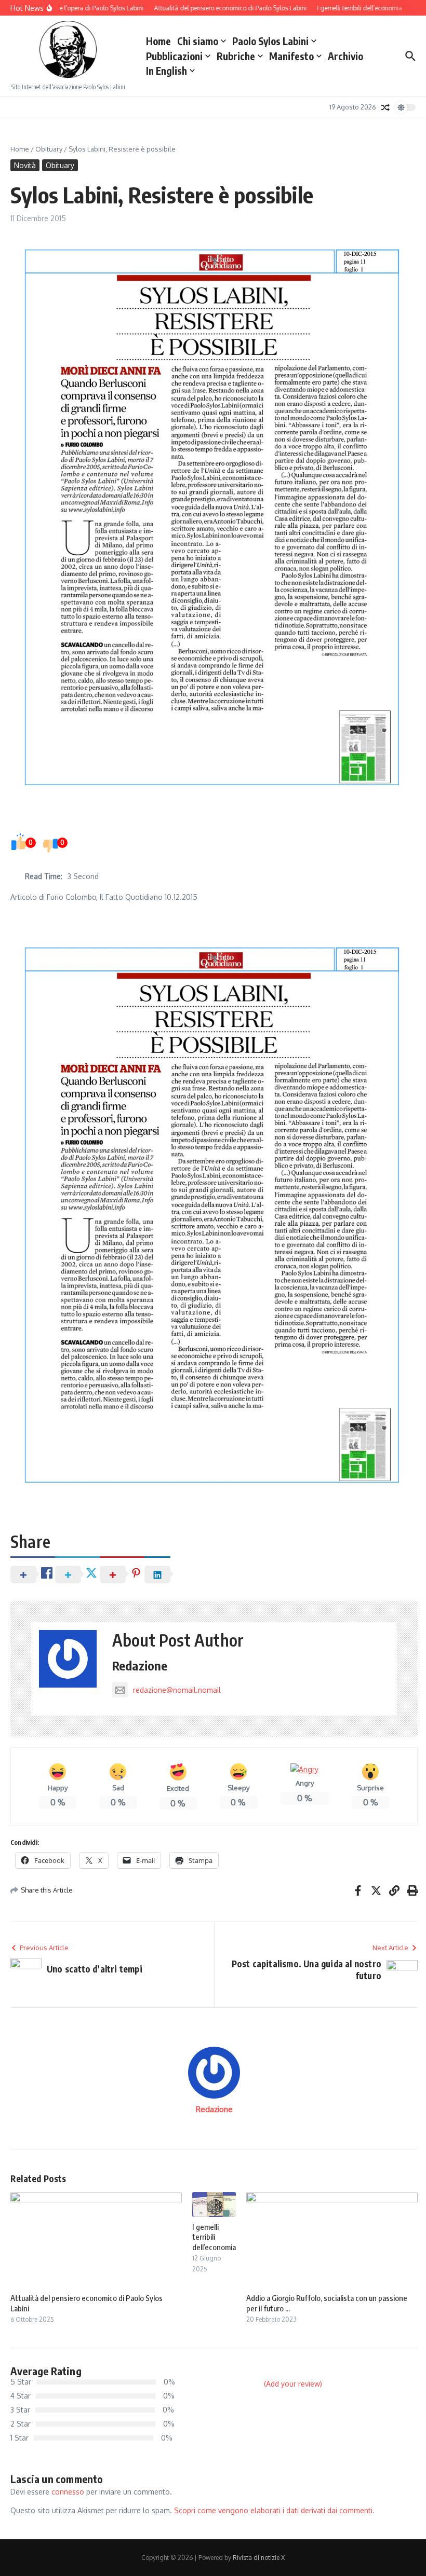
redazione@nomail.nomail (177, 1690)
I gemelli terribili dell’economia (214, 2237)
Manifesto (291, 56)
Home (158, 41)
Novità (25, 165)
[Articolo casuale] (385, 107)
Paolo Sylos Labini (270, 41)
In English (167, 71)
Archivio (345, 56)
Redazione (140, 1665)
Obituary (49, 149)
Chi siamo (198, 41)
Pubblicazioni (174, 56)
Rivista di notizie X (259, 2558)
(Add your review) (293, 2384)
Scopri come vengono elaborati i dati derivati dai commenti (273, 2510)
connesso (68, 2492)
